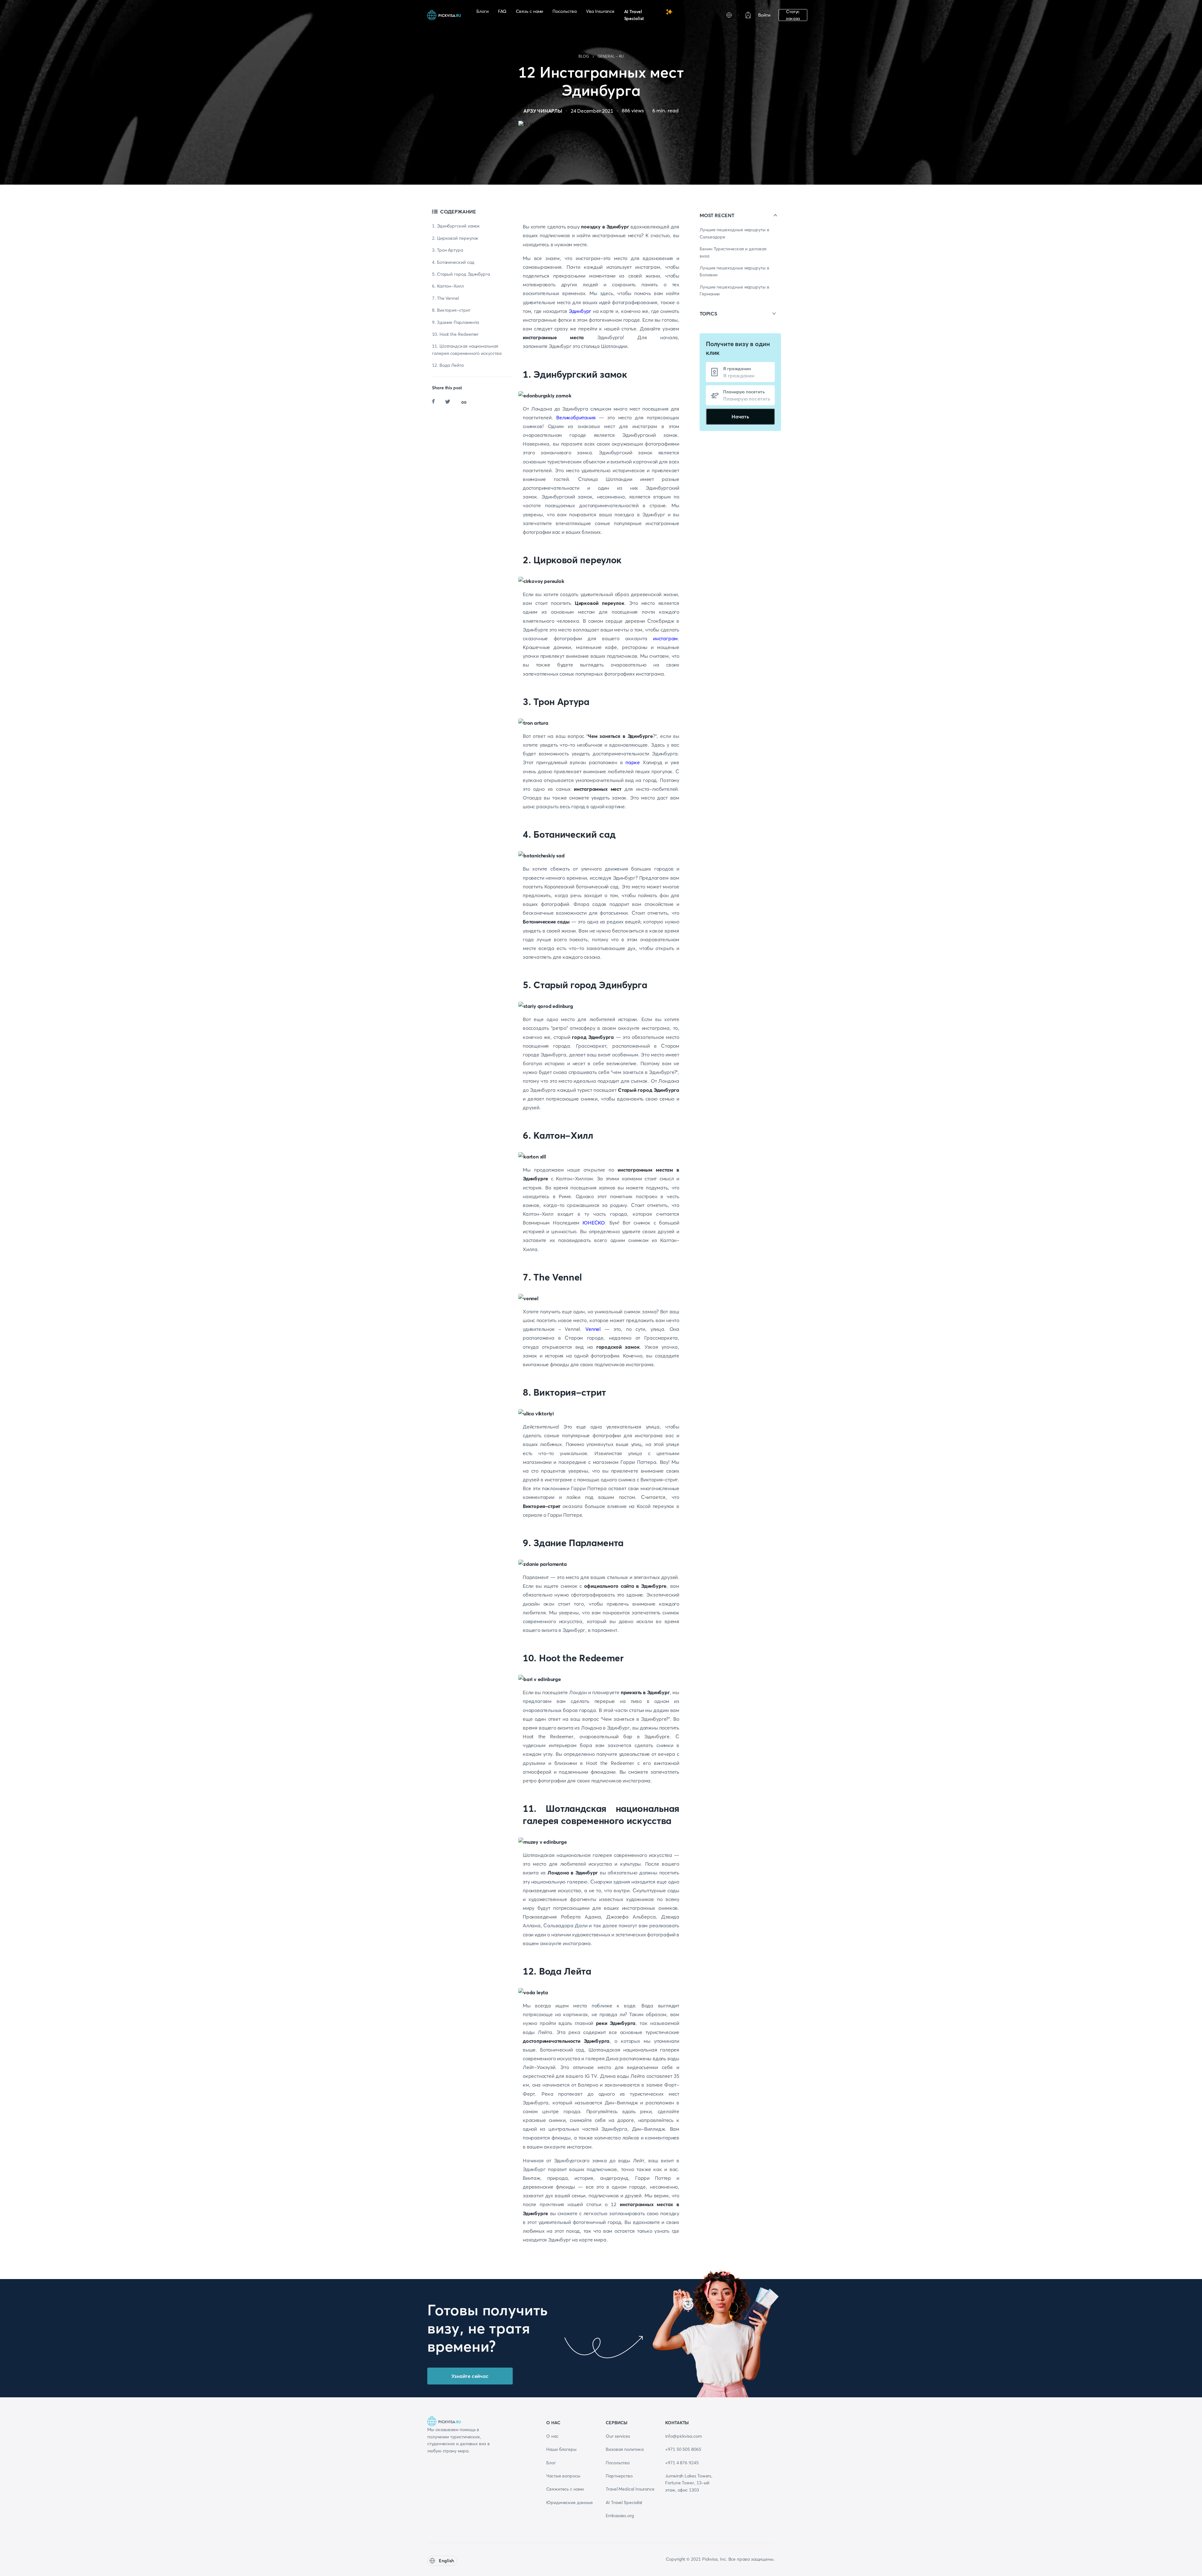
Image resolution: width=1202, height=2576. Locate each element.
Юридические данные (570, 2502)
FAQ (502, 11)
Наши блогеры (561, 2449)
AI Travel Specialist (634, 15)
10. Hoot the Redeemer (455, 334)
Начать (740, 417)
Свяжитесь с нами (565, 2489)
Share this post (447, 388)
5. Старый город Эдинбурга (461, 274)
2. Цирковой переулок (455, 238)
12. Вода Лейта (448, 365)
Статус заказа (793, 15)
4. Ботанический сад (453, 262)
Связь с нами (529, 11)
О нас (552, 2436)
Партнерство (619, 2476)
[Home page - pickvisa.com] (444, 15)
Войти (764, 15)
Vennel (593, 1329)
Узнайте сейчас (470, 2376)
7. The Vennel (445, 298)
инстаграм (665, 638)
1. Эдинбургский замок (456, 226)
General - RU (611, 56)
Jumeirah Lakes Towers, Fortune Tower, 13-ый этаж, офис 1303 (689, 2483)
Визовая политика (625, 2449)
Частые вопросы (563, 2476)
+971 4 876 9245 (682, 2463)
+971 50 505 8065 (683, 2449)
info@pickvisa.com (683, 2436)
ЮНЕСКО (594, 1223)
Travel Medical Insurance (630, 2489)
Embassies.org (620, 2516)
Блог (551, 2463)
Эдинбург (580, 311)
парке (633, 762)
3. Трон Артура (447, 250)
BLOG (584, 56)
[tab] (740, 215)
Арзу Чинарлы (543, 111)
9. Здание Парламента (455, 322)
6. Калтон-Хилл (448, 286)
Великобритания (576, 417)
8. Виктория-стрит (451, 310)
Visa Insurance (600, 11)
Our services (618, 2436)
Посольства (564, 11)
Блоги (483, 11)
